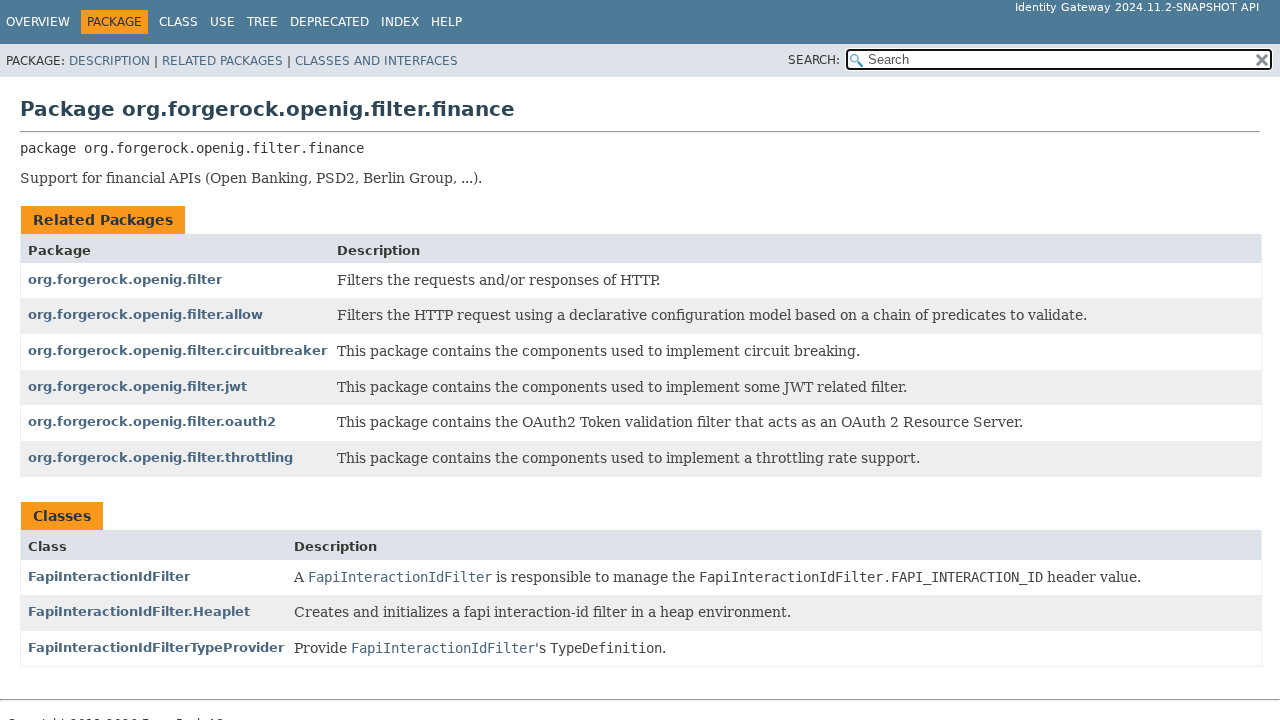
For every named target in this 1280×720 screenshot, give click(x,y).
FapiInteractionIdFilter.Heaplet (139, 611)
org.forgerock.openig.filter (125, 279)
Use (222, 22)
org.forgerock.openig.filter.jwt (137, 386)
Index (400, 22)
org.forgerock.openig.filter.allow (145, 314)
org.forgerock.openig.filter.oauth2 (152, 421)
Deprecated (329, 22)
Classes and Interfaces (376, 61)
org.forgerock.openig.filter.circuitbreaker (177, 350)
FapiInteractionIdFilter (109, 576)
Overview (38, 22)
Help (446, 22)
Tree (262, 22)
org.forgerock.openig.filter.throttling (160, 457)
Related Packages (222, 61)
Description (109, 61)
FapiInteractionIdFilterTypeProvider (156, 647)
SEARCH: (814, 60)
